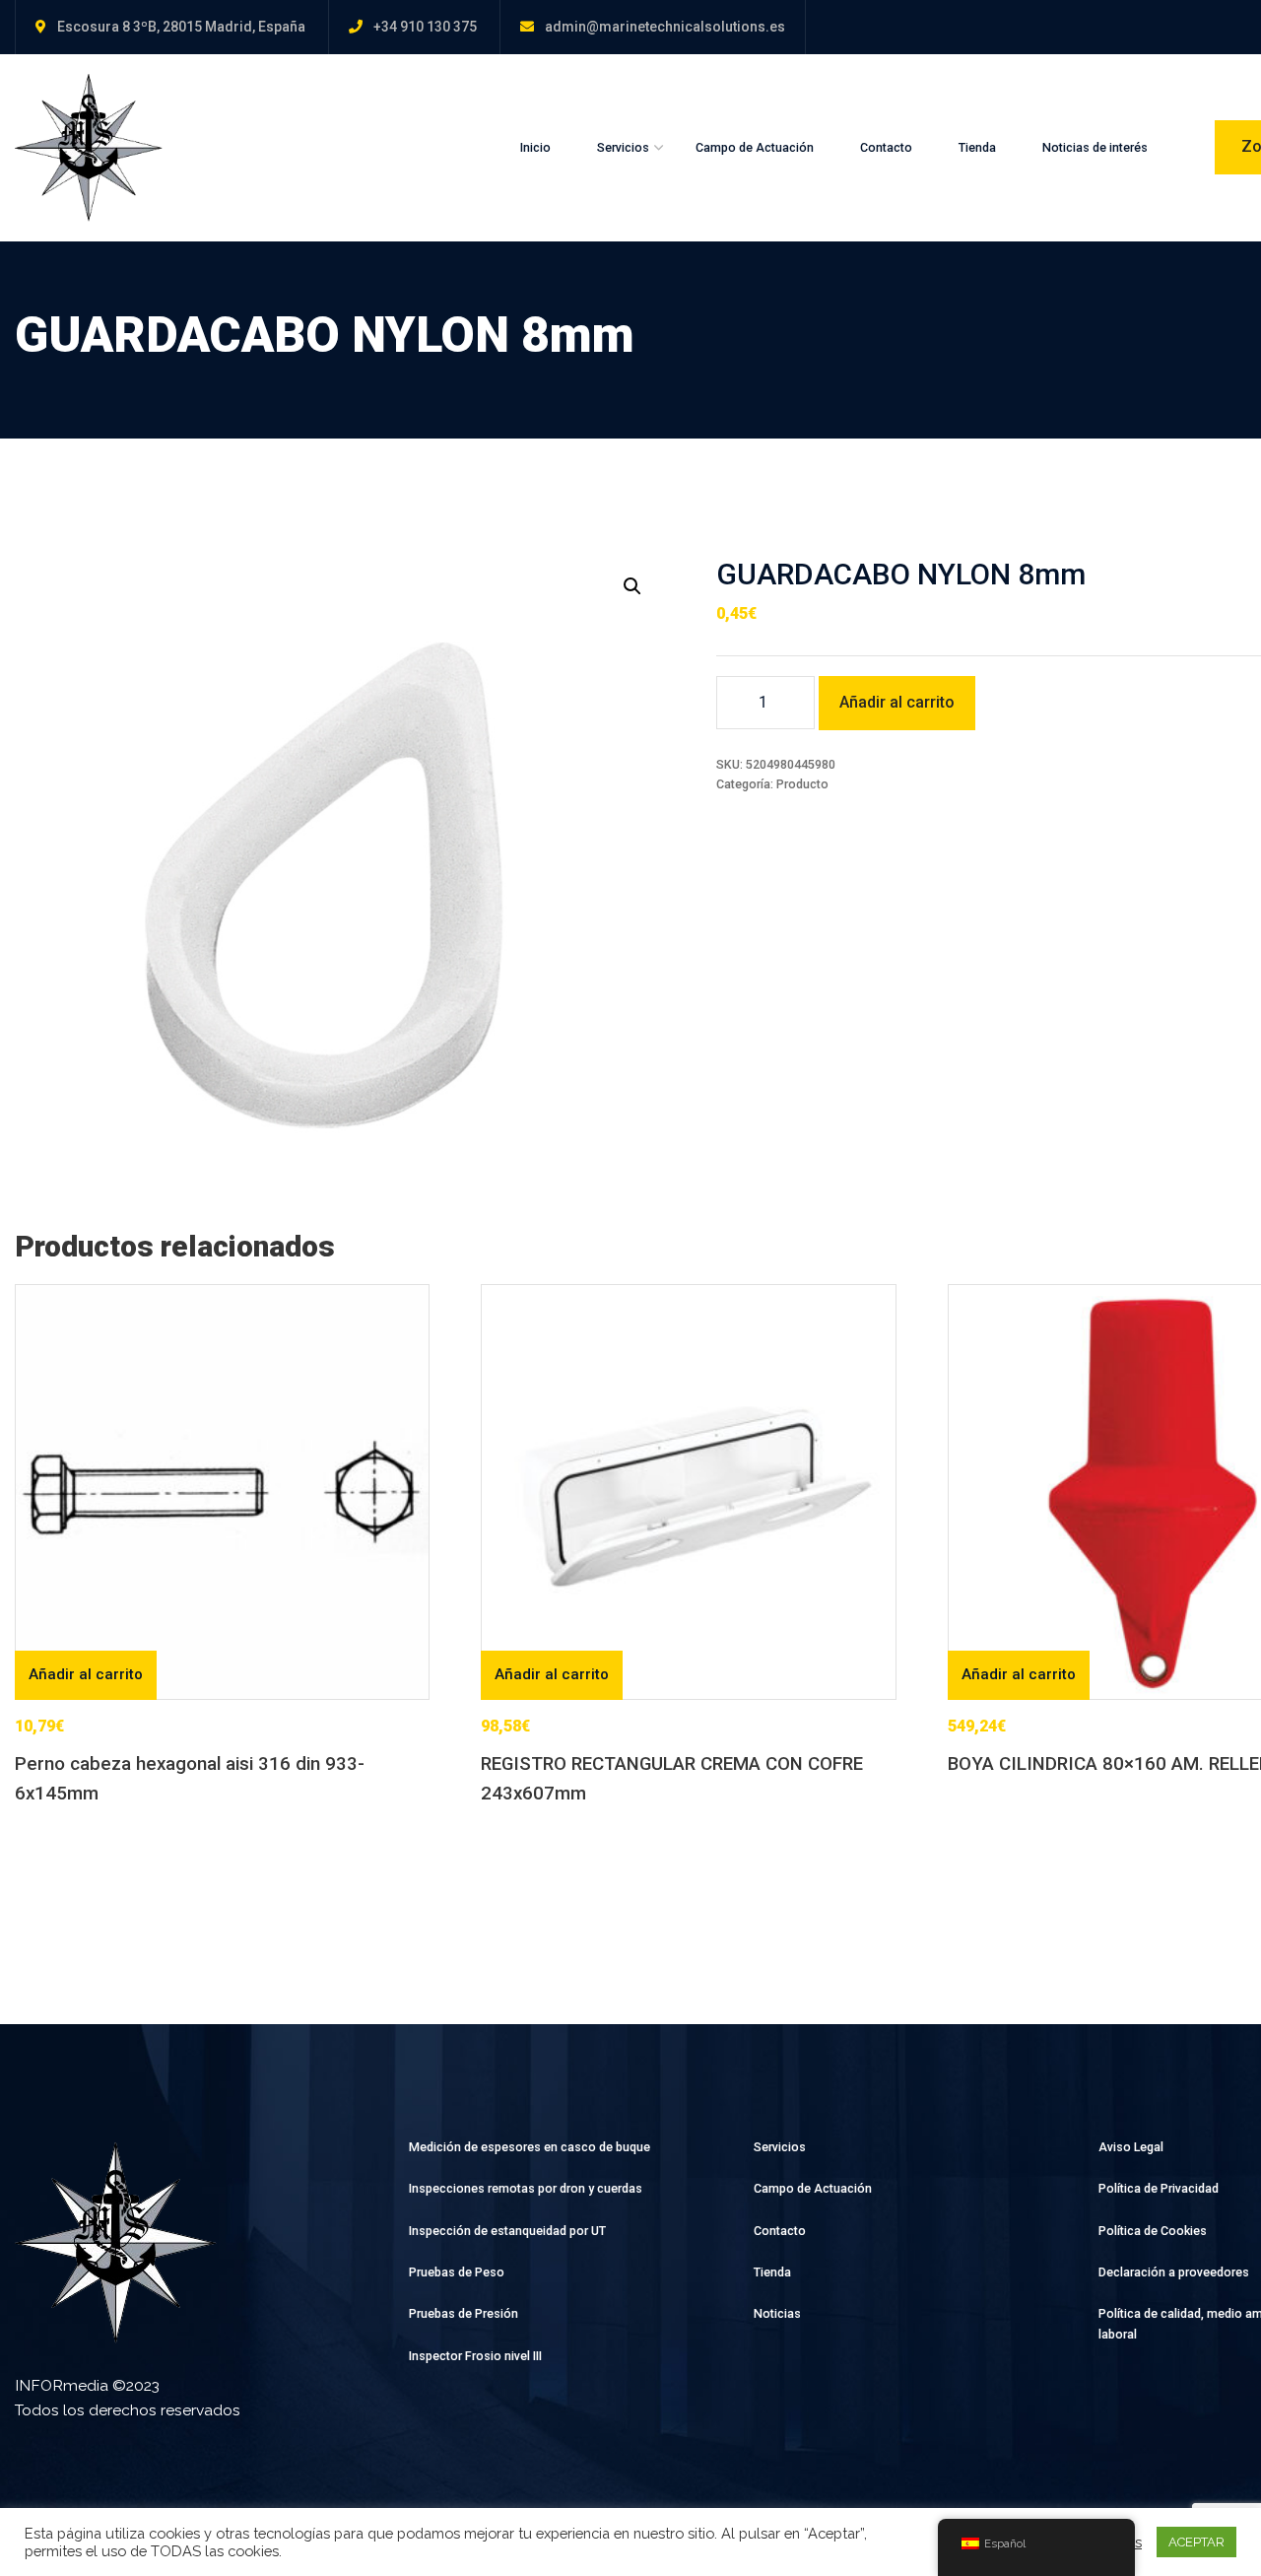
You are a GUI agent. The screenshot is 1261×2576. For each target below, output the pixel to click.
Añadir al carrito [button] (86, 1674)
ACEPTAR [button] (1196, 2542)
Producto (802, 784)
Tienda (977, 147)
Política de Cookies (1153, 2231)
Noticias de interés (1095, 147)
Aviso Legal (1131, 2147)
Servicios (623, 147)
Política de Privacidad (1159, 2188)
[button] (632, 586)
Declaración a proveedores (1174, 2272)
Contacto (886, 147)
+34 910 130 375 (425, 27)
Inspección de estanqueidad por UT (507, 2231)
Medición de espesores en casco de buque (530, 2147)
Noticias (777, 2313)
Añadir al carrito (897, 702)
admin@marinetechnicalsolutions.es (665, 27)
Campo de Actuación (755, 147)
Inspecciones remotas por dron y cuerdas (526, 2188)
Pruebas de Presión (464, 2313)
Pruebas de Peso (457, 2272)
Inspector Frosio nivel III (475, 2356)
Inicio (535, 147)
